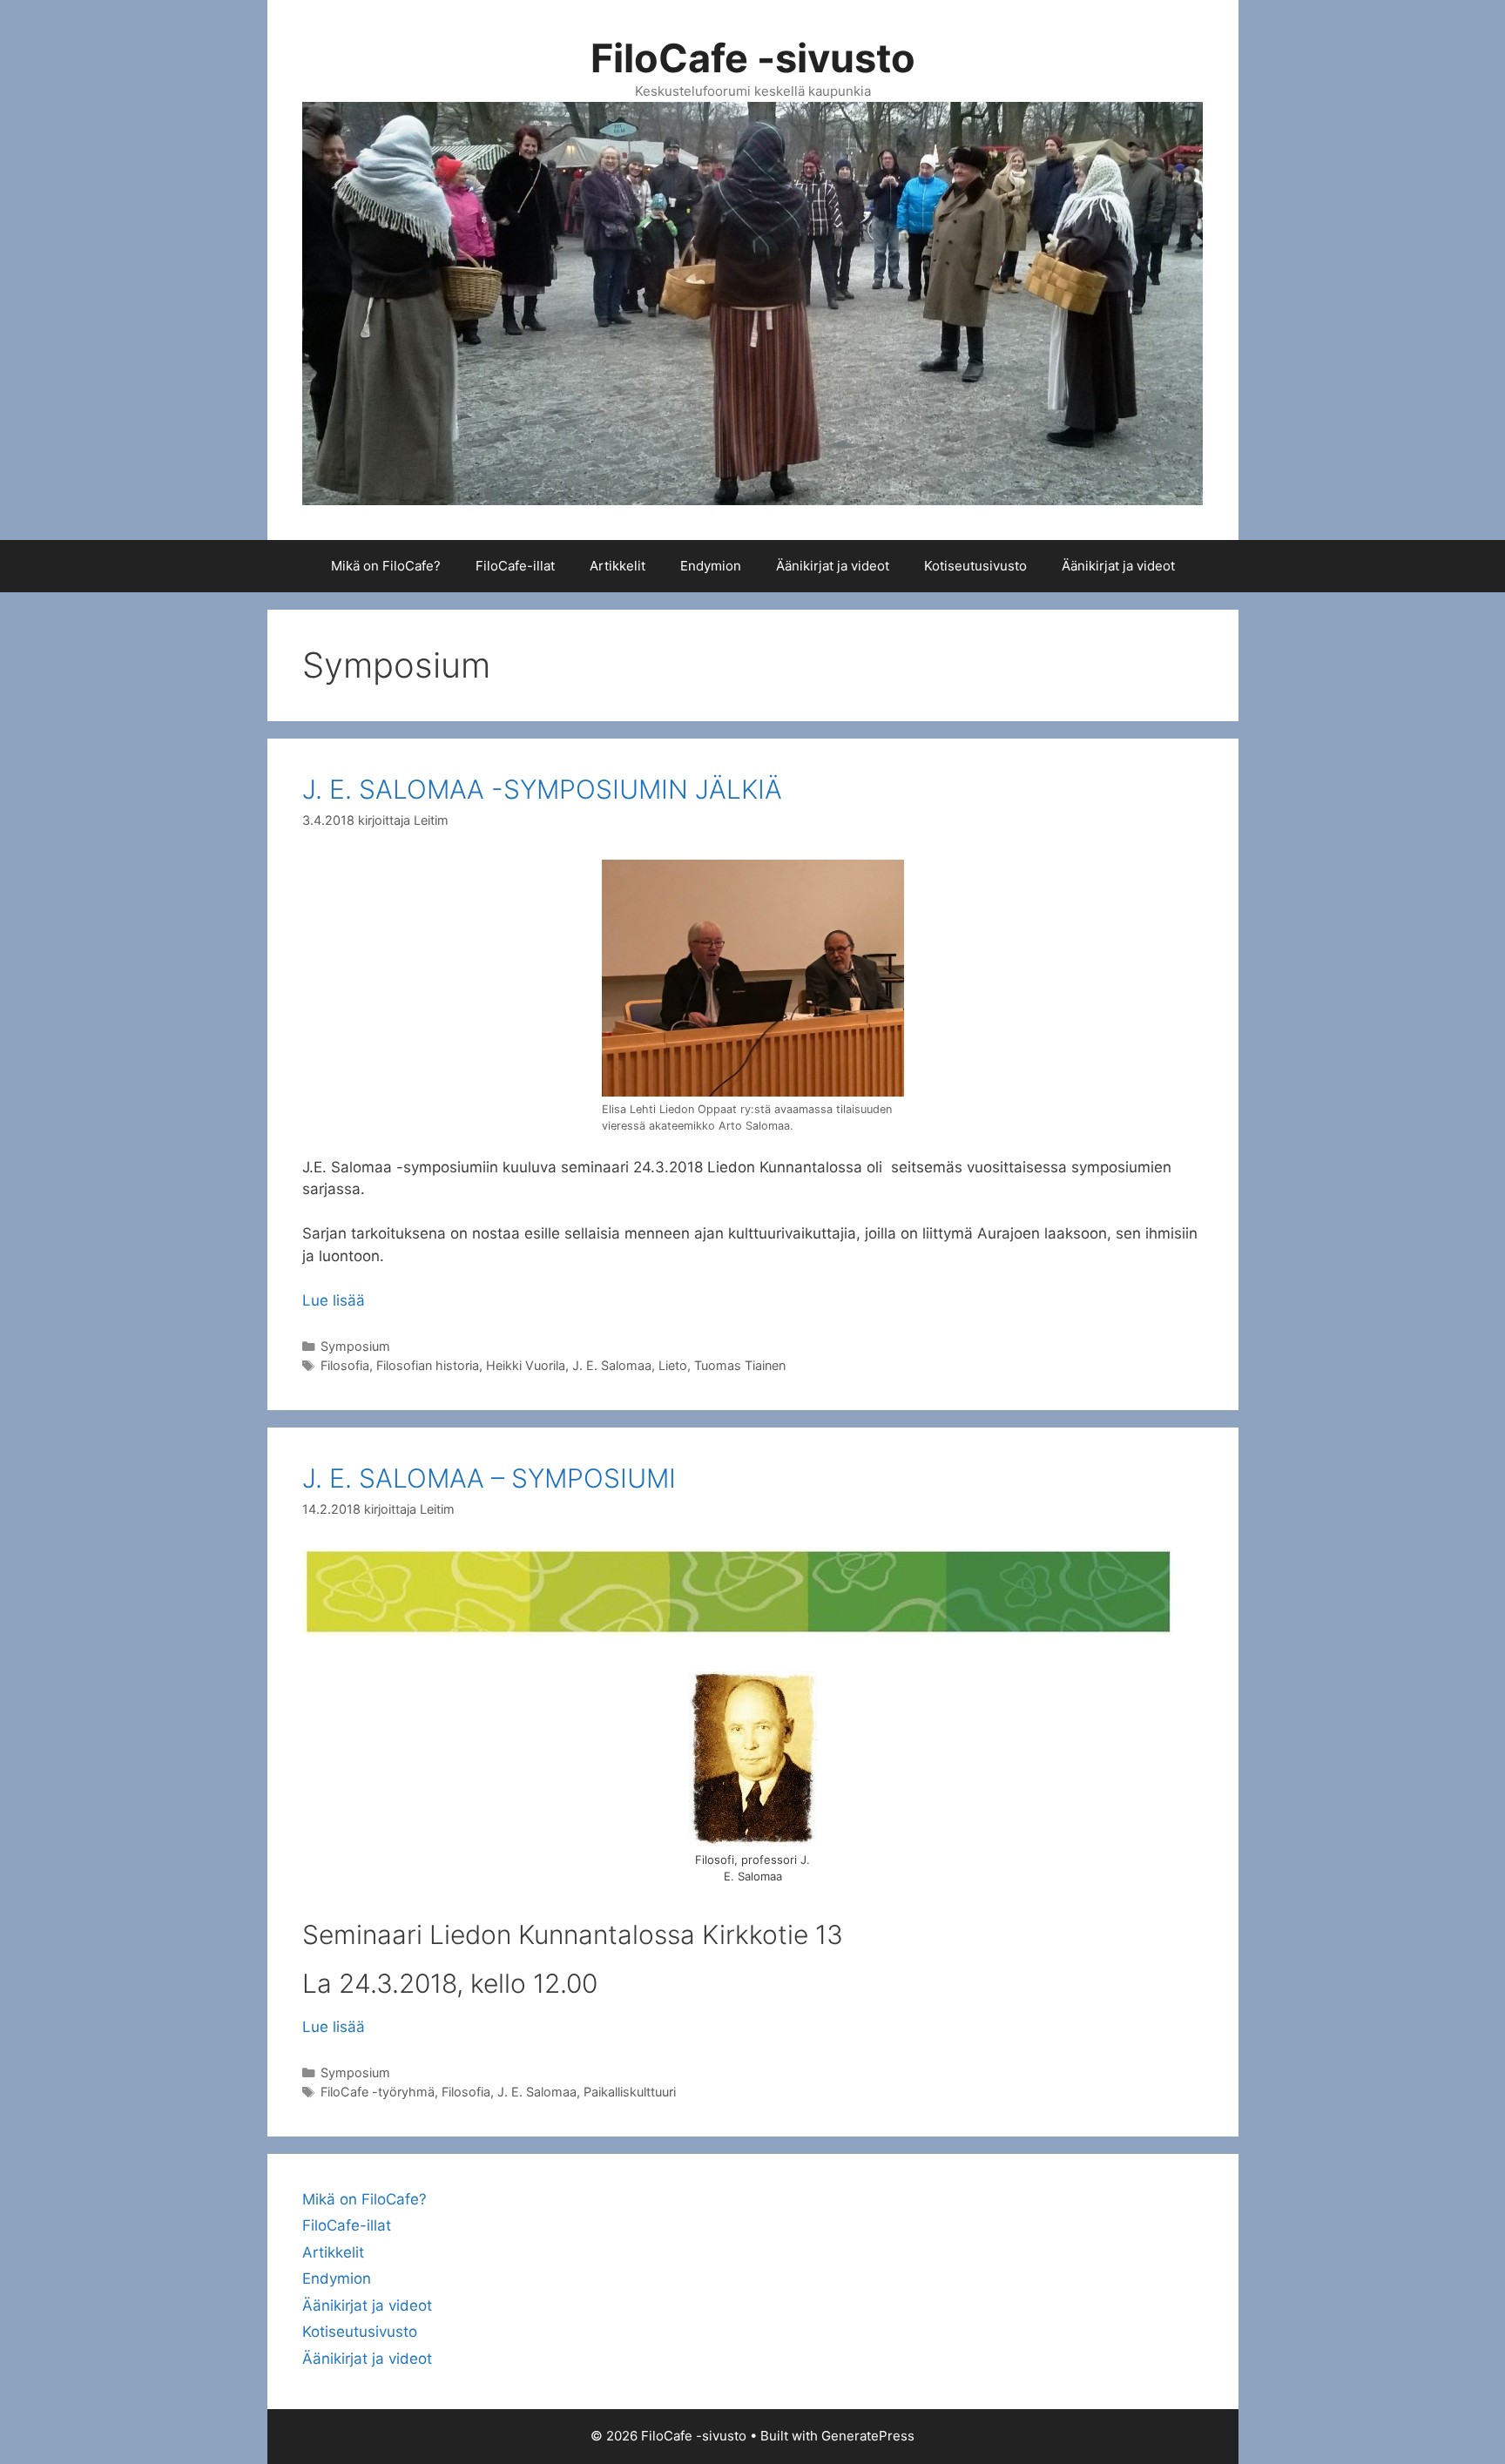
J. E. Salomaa (612, 1365)
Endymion (711, 566)
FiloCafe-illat (515, 566)
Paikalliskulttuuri (630, 2092)
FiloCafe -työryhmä (378, 2092)
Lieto (673, 1365)
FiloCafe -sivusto (753, 58)
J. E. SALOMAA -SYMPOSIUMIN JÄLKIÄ (542, 789)
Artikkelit (618, 566)
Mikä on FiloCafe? (386, 566)
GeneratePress (868, 2436)
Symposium (355, 1346)
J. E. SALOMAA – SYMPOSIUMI (489, 1478)
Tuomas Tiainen (740, 1365)
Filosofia (345, 1365)
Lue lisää (334, 1300)
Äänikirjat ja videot (833, 566)
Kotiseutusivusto (975, 566)
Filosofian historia (428, 1365)
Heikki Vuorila (526, 1365)
